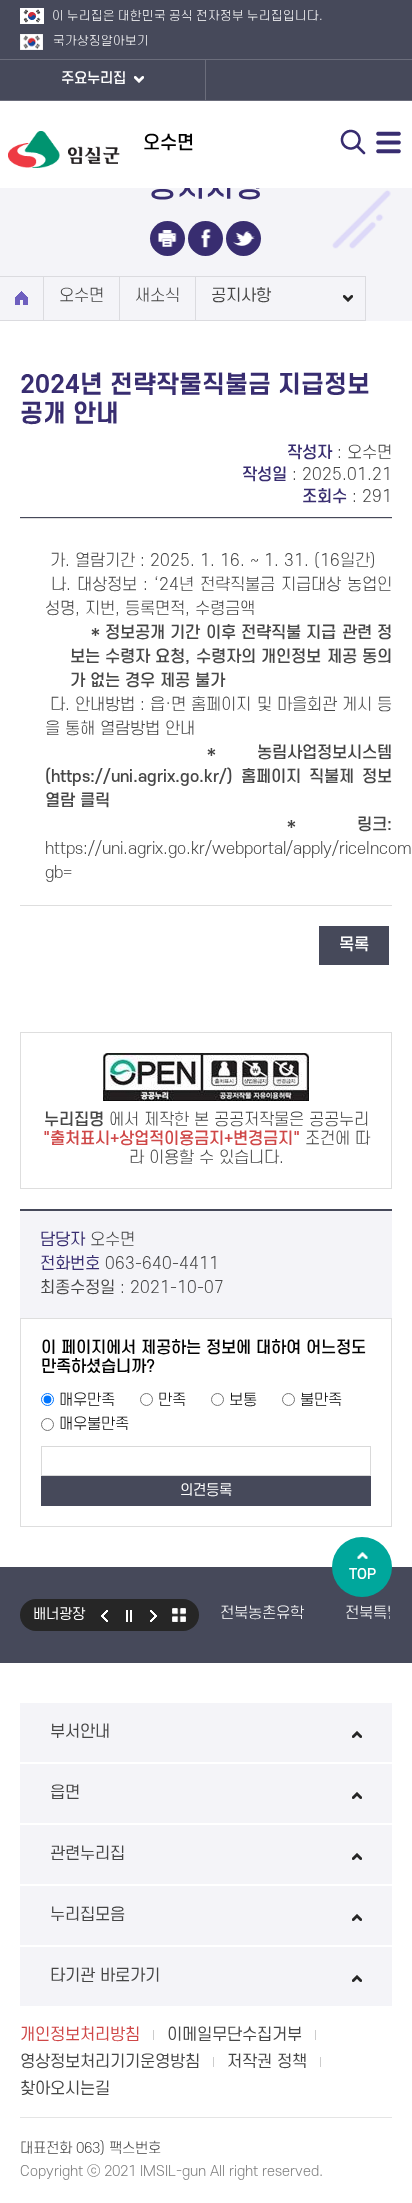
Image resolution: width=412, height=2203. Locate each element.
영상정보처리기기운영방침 (110, 2062)
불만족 (321, 1400)
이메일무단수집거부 (234, 2035)
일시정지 (129, 1615)
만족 (172, 1400)
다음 (154, 1615)
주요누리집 (95, 78)
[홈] (21, 298)
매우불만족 (94, 1424)
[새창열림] (167, 238)
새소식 (157, 296)
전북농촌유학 (262, 1613)
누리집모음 (87, 1915)
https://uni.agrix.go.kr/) (142, 777)
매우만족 (87, 1400)
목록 (354, 945)
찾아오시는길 (65, 2089)
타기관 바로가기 (105, 1976)
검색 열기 (353, 142)
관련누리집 (87, 1854)
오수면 (81, 296)
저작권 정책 (267, 2062)
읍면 (65, 1793)
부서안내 (80, 1732)
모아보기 (179, 1615)
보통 (243, 1400)
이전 (104, 1615)
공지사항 (241, 296)
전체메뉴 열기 (389, 142)
